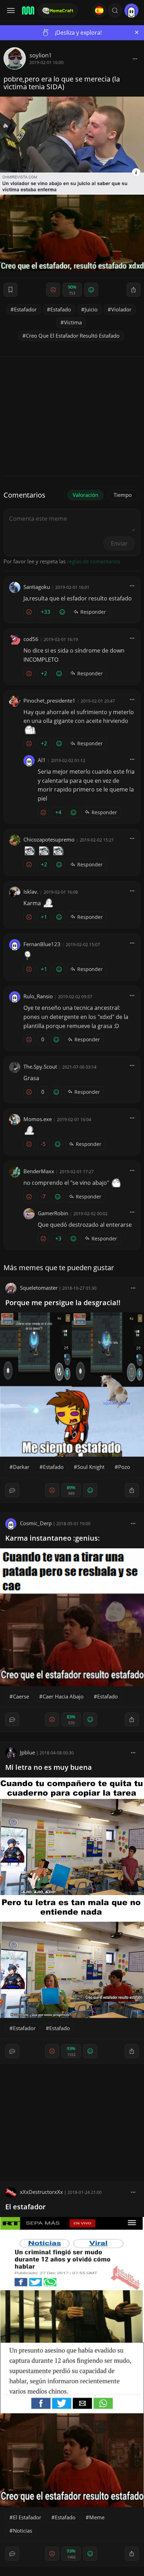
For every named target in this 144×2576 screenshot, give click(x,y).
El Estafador (27, 2517)
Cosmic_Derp (36, 1523)
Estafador (25, 309)
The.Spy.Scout (40, 1067)
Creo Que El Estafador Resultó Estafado (73, 336)
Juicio (91, 309)
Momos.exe (38, 1119)
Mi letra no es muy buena (49, 1767)
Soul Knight (91, 1467)
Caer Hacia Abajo (63, 1696)
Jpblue (27, 1752)
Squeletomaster (39, 1288)
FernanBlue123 (42, 944)
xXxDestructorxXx (41, 2192)
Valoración (85, 495)
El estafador (26, 2207)
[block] (135, 58)
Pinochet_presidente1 (49, 701)
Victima (73, 322)
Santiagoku (37, 587)
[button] (115, 10)
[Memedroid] (28, 10)
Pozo (124, 1467)
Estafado (61, 309)
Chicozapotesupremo (49, 839)
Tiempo (123, 495)
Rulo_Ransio (38, 996)
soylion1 (41, 55)
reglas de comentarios (94, 561)
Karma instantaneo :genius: (53, 1538)
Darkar (21, 1467)
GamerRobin (53, 1213)
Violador (121, 309)
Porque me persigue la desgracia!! (63, 1303)
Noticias (23, 2531)
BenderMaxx (39, 1171)
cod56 (31, 639)
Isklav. (31, 892)
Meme (97, 2517)
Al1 (42, 760)
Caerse (21, 1696)
